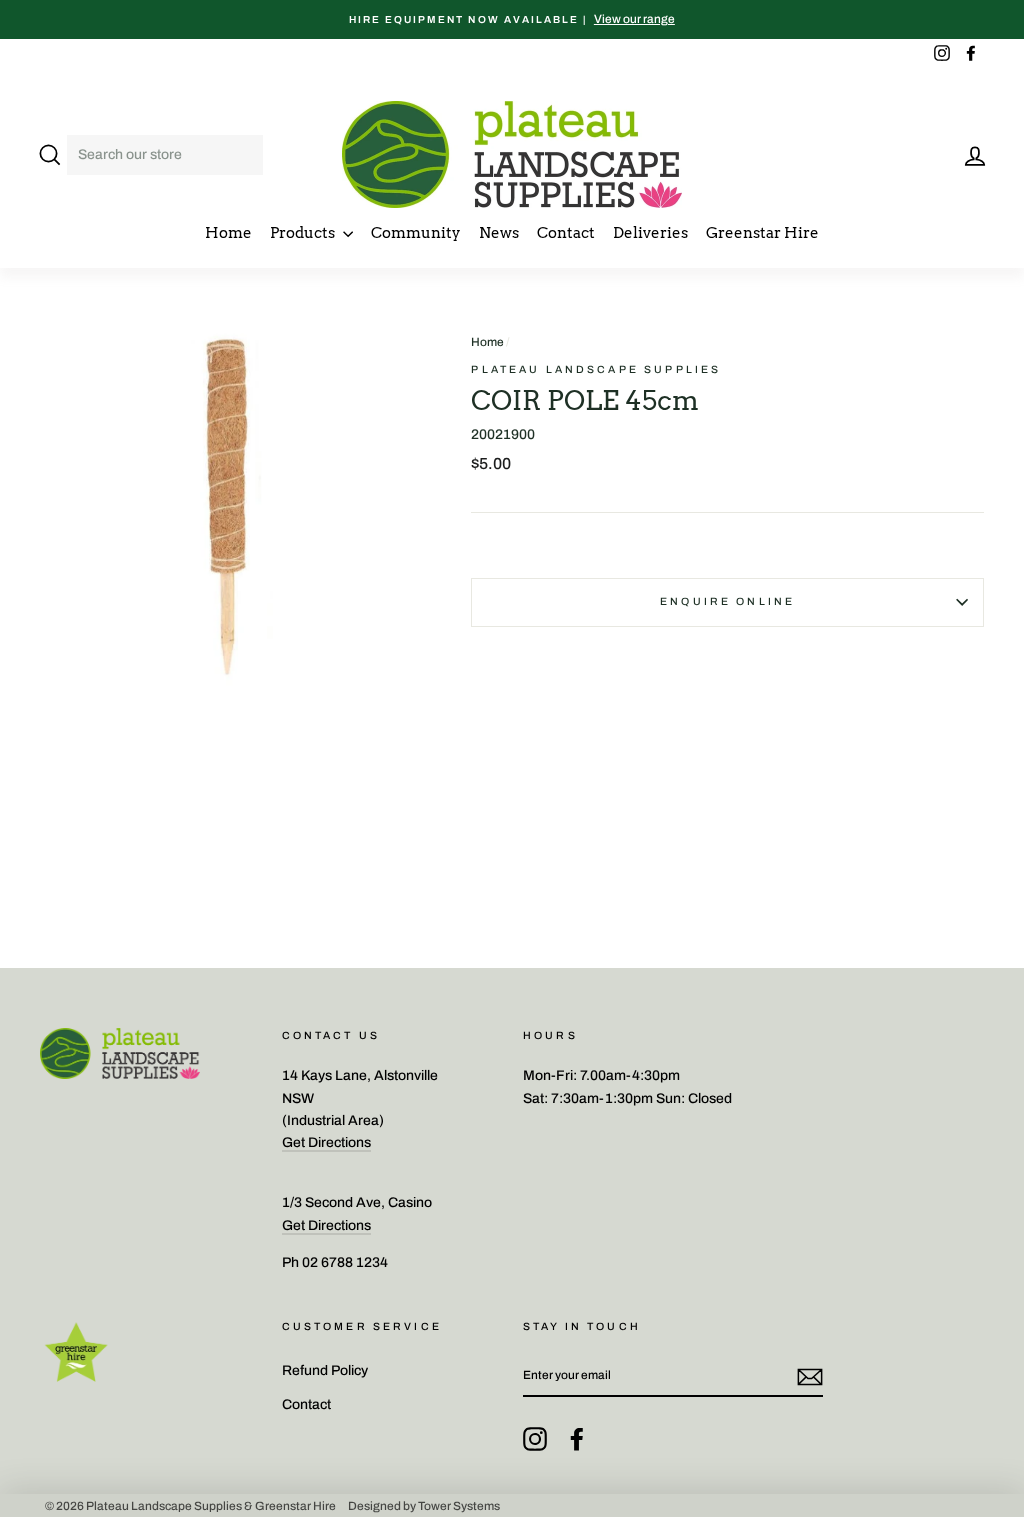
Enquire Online (727, 601)
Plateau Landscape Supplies (596, 369)
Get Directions (326, 1142)
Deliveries (650, 233)
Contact (566, 233)
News (499, 233)
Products (304, 233)
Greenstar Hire (762, 233)
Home (228, 233)
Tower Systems (459, 1505)
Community (416, 233)
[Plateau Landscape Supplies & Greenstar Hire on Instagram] (535, 1439)
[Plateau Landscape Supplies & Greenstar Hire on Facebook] (577, 1439)
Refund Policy (325, 1370)
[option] (512, 19)
